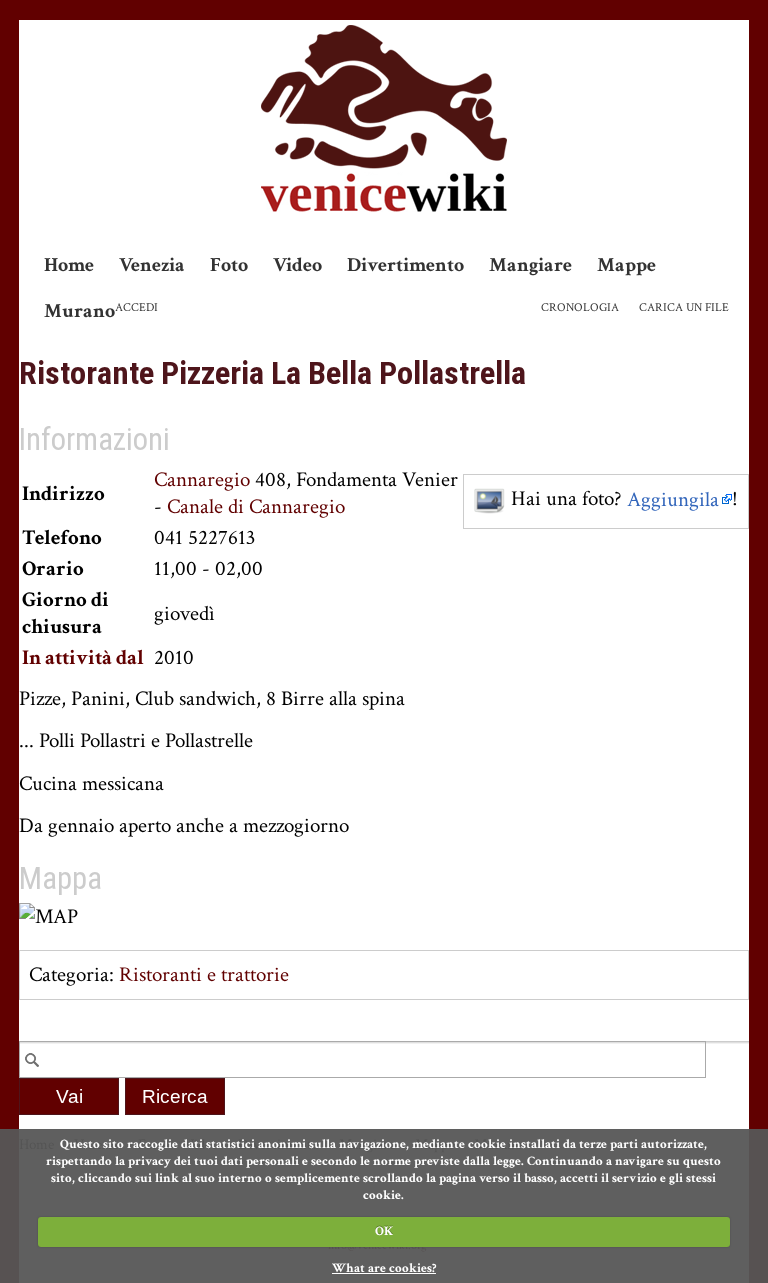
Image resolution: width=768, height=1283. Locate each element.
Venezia (152, 265)
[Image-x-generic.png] (490, 499)
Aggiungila (673, 499)
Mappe (626, 265)
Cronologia (580, 307)
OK (384, 1231)
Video (297, 265)
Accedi (136, 307)
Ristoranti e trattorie (204, 974)
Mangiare (530, 265)
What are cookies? (384, 1268)
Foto (229, 265)
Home (69, 265)
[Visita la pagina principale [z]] (384, 118)
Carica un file (684, 307)
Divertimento (405, 265)
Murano (79, 311)
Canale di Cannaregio (256, 506)
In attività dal (83, 657)
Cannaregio (202, 479)
